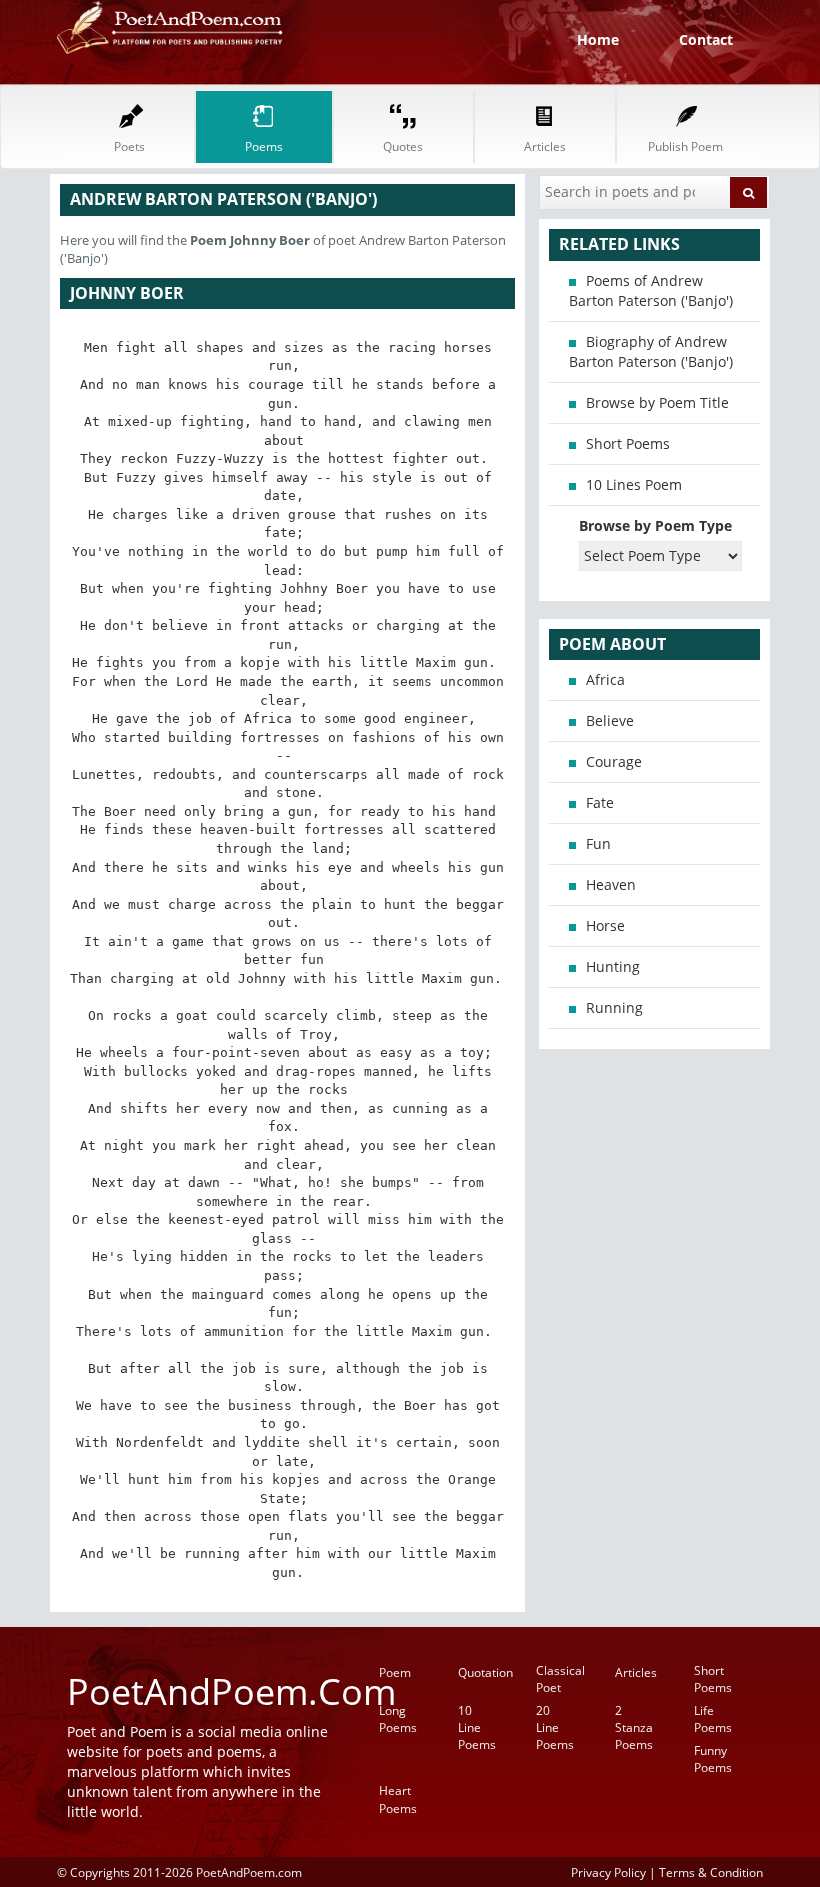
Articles (636, 1672)
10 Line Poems (477, 1727)
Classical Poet (560, 1679)
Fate (600, 802)
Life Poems (713, 1719)
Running (614, 1007)
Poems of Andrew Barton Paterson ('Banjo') (651, 290)
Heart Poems (398, 1799)
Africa (605, 679)
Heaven (611, 884)
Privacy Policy (608, 1872)
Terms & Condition (711, 1872)
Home (598, 39)
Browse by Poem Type (655, 525)
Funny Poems (713, 1759)
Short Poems (628, 443)
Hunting (613, 966)
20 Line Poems (555, 1727)
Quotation (485, 1672)
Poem (395, 1672)
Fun (598, 843)
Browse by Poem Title (657, 402)
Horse (605, 925)
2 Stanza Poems (634, 1727)
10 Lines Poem (634, 484)
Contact (706, 39)
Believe (610, 720)
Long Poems (398, 1719)
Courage (614, 761)
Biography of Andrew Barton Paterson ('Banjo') (651, 351)
